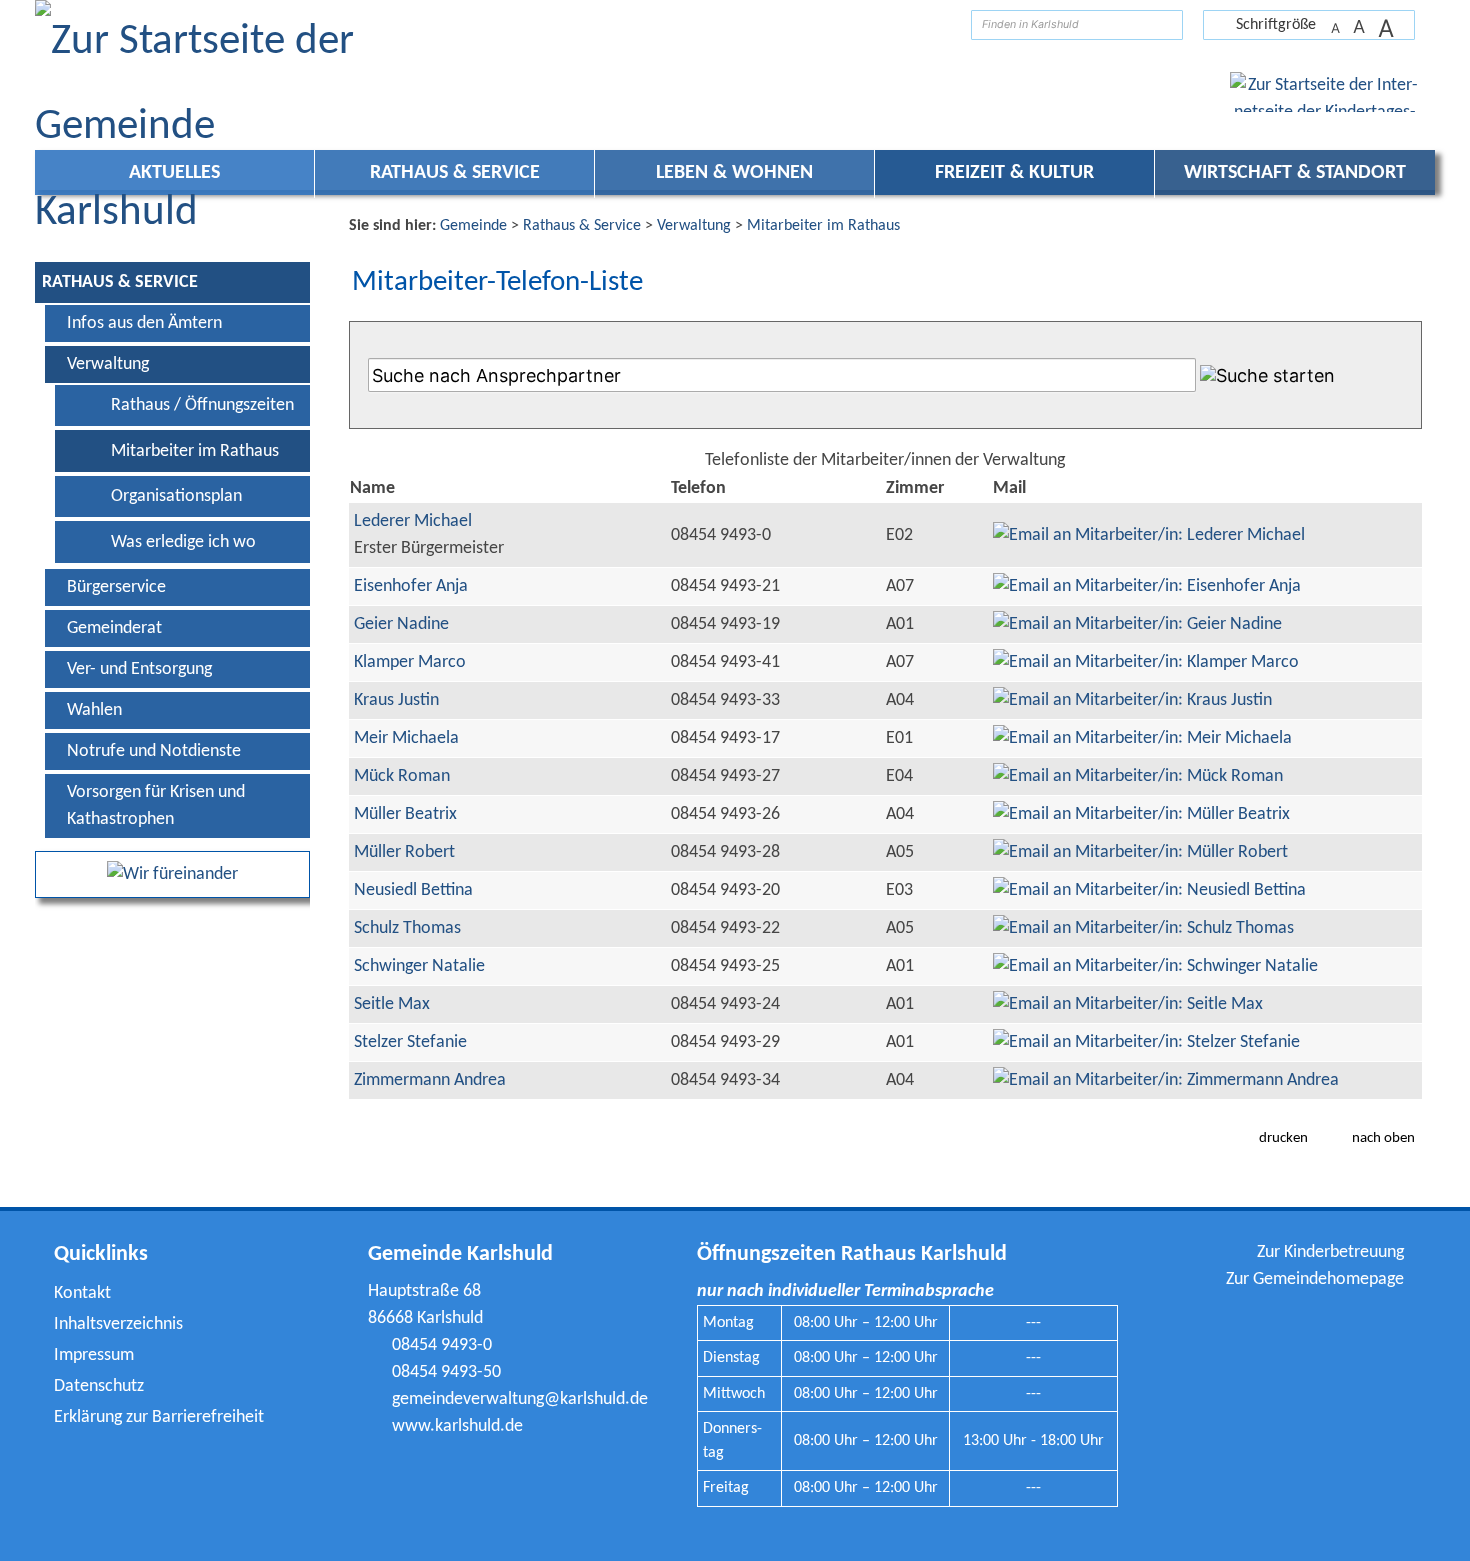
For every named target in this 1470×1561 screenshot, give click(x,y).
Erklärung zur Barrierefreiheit (159, 1417)
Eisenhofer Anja (411, 586)
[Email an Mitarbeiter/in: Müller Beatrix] (1141, 814)
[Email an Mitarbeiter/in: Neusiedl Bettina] (1149, 890)
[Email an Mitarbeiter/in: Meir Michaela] (1142, 738)
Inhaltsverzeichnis (118, 1324)
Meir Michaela (406, 738)
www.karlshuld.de (457, 1426)
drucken (1283, 1138)
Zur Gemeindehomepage (1315, 1279)
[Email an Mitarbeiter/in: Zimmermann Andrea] (1166, 1080)
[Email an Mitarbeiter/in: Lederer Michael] (1149, 535)
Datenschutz (99, 1386)
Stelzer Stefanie (410, 1042)
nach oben (1383, 1138)
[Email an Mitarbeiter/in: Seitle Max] (1128, 1004)
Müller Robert (404, 852)
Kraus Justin (396, 700)
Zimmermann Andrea (430, 1080)
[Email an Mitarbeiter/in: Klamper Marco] (1146, 662)
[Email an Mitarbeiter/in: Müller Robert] (1140, 852)
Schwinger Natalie (419, 966)
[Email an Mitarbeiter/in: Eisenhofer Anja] (1147, 586)
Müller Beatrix (405, 814)
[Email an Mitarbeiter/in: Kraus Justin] (1132, 700)
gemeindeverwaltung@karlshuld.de (520, 1399)
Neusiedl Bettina (413, 890)
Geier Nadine (401, 624)
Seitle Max (392, 1004)
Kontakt (82, 1293)
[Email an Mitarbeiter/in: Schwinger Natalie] (1155, 966)
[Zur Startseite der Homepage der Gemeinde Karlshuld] (940, 24)
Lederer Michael (413, 521)
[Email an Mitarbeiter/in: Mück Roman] (1138, 776)
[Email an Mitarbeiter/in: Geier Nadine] (1137, 624)
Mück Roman (402, 776)
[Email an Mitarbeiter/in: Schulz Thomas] (1143, 928)
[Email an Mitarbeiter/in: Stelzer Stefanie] (1146, 1042)
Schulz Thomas (407, 928)
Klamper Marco (410, 662)
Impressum (94, 1355)
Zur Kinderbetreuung (1330, 1252)
